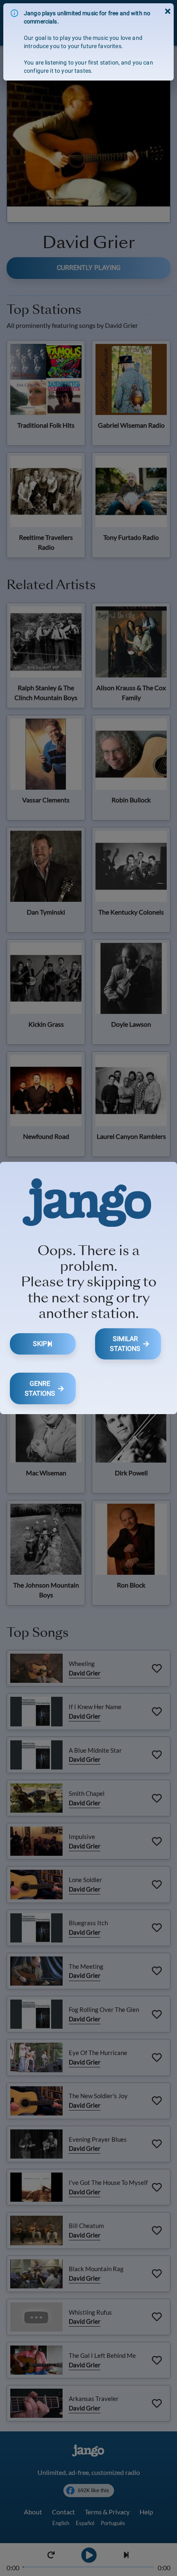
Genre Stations (40, 1388)
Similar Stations (125, 1344)
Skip (40, 1344)
